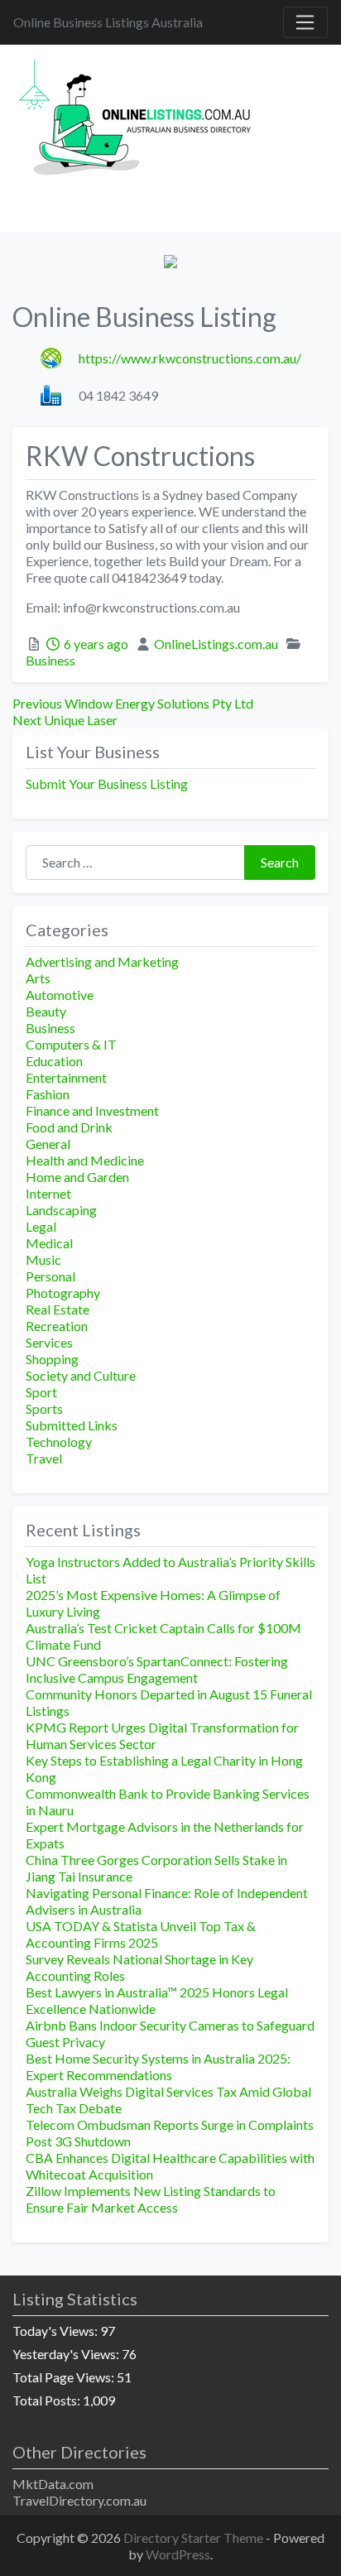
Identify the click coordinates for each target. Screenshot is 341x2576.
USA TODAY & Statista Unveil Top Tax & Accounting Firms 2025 (141, 1934)
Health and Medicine (85, 1160)
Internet (48, 1193)
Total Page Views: (65, 2377)
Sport (41, 1392)
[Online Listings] (137, 120)
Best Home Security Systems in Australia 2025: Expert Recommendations (158, 2067)
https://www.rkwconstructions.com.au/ (190, 358)
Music (43, 1259)
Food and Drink (69, 1127)
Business (50, 660)
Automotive (60, 995)
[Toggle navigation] (305, 22)
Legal (41, 1226)
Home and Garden (77, 1177)
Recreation (57, 1326)
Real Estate (58, 1309)
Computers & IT (71, 1044)
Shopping (52, 1359)
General (48, 1144)
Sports (44, 1408)
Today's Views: (56, 2331)
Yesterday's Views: (67, 2354)
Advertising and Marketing (102, 961)
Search (280, 862)
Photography (63, 1293)
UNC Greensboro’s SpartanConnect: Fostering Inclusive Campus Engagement (157, 1669)
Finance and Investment (92, 1110)
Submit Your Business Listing (107, 783)
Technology (59, 1442)
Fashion (48, 1094)
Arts (38, 978)
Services (49, 1342)
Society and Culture (81, 1375)
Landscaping (61, 1210)
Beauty (46, 1011)
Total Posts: (48, 2400)
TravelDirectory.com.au (79, 2500)
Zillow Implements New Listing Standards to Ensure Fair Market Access (151, 2199)
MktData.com (53, 2484)
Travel (44, 1458)
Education (54, 1061)
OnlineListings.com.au (216, 644)
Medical (49, 1243)
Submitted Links (72, 1425)
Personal (50, 1276)
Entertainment (66, 1077)
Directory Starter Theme (195, 2538)
